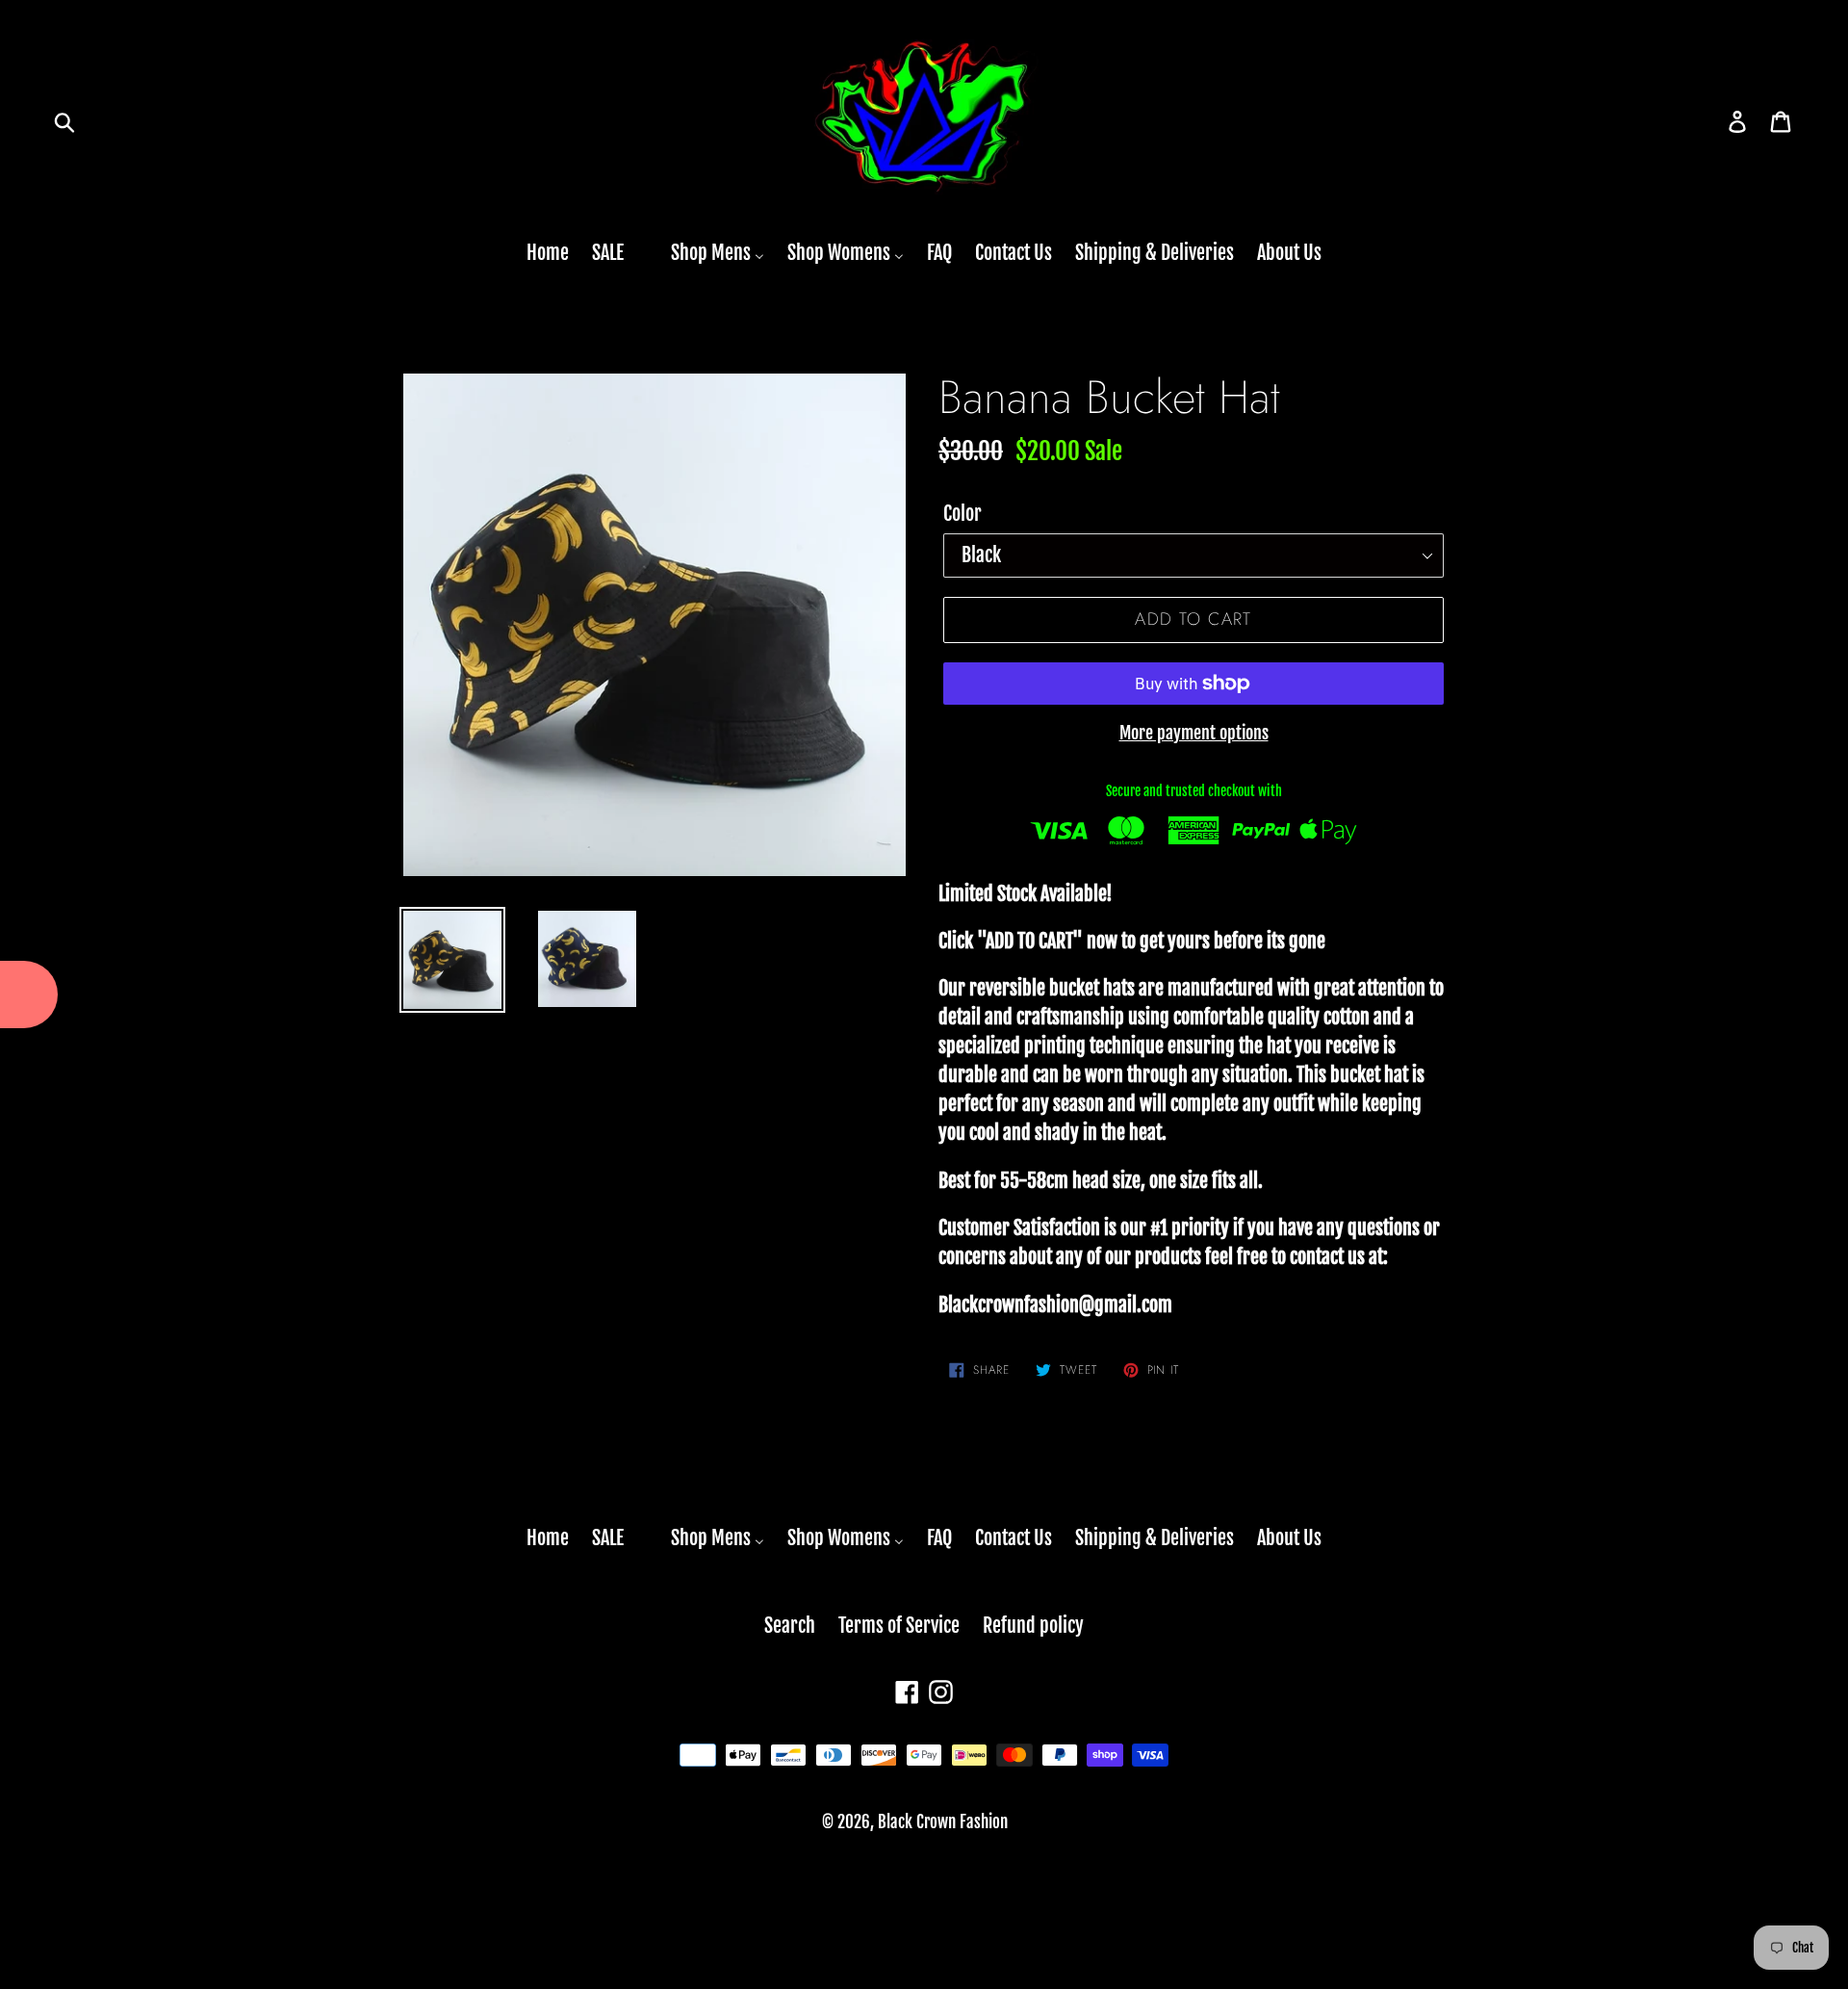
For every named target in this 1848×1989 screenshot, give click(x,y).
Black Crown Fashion (943, 1822)
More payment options (1194, 733)
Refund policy (1033, 1626)
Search (790, 1626)
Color (962, 514)
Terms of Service (899, 1626)
